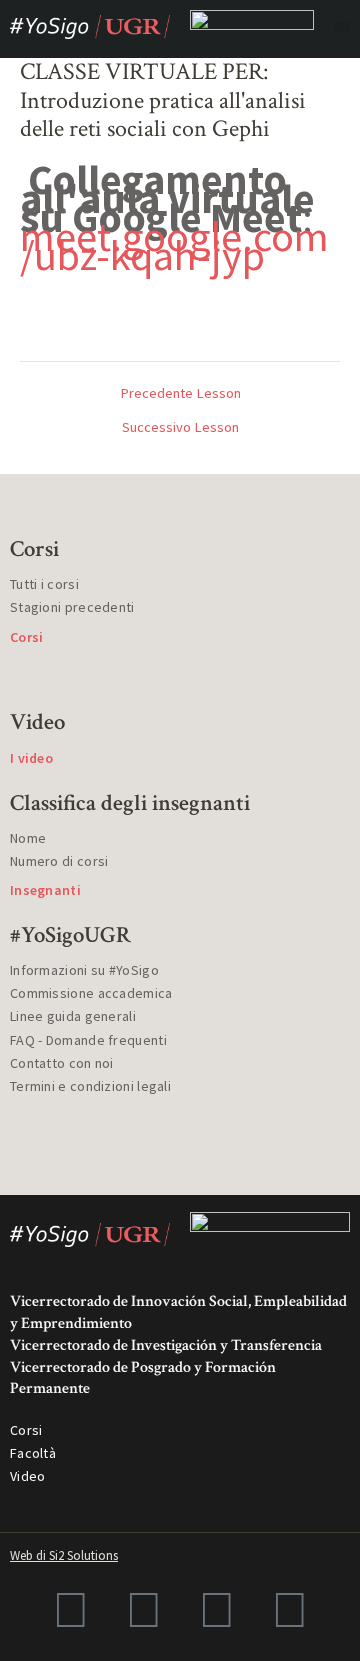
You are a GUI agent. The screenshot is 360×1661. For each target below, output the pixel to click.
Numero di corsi (59, 861)
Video (28, 1476)
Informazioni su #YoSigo (84, 970)
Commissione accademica (91, 993)
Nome (28, 838)
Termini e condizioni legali (90, 1086)
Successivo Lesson (180, 427)
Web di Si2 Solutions (64, 1555)
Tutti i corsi (44, 584)
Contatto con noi (62, 1063)
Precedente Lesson (180, 393)
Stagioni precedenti (72, 607)
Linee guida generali (73, 1016)
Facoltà (33, 1453)
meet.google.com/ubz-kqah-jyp (174, 245)
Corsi (26, 1430)
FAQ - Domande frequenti (88, 1040)
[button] (342, 27)
